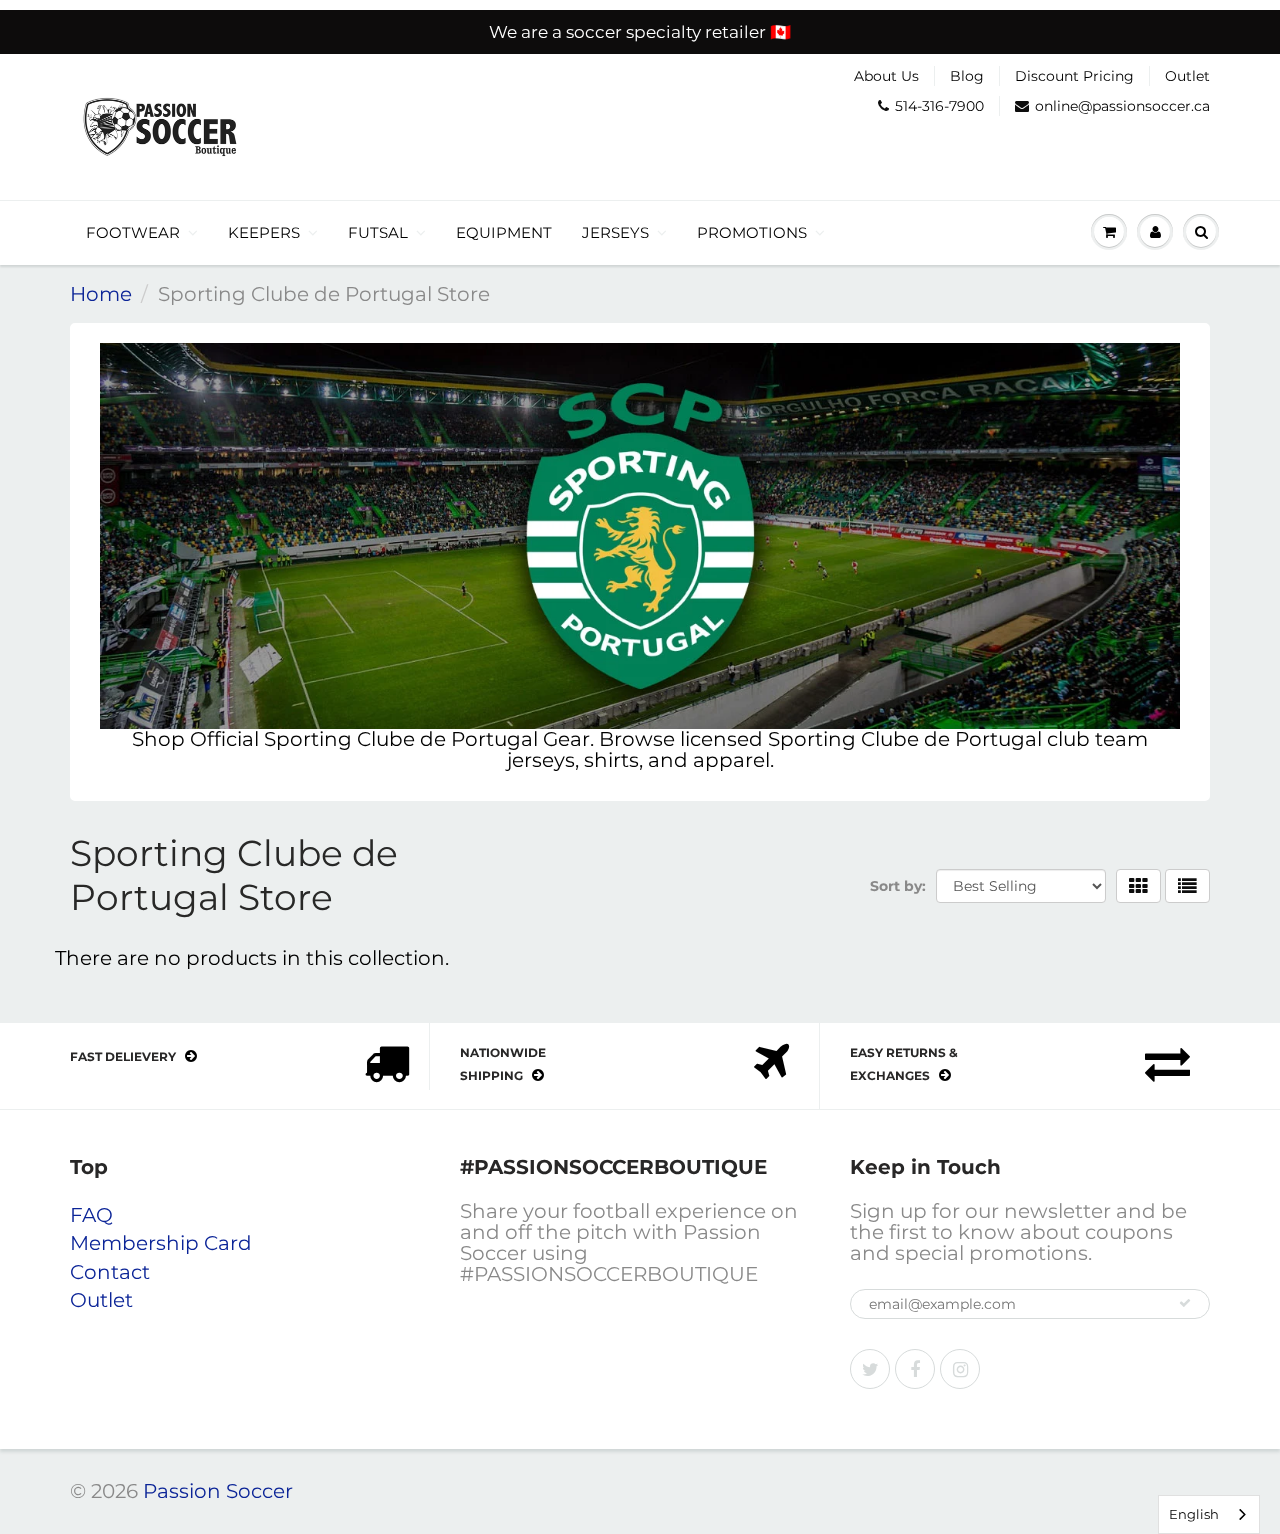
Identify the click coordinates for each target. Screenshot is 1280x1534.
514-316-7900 (939, 106)
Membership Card (161, 1243)
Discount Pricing (1074, 76)
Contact (110, 1272)
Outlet (1187, 76)
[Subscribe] (1185, 1303)
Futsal (378, 232)
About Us (886, 76)
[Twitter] (870, 1369)
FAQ (91, 1215)
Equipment (504, 232)
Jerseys (615, 232)
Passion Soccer (218, 1491)
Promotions (752, 232)
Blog (967, 76)
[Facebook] (915, 1369)
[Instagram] (960, 1369)
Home (101, 294)
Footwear (133, 232)
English (1194, 1514)
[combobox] (1209, 1514)
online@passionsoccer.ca (1122, 106)
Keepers (264, 232)
